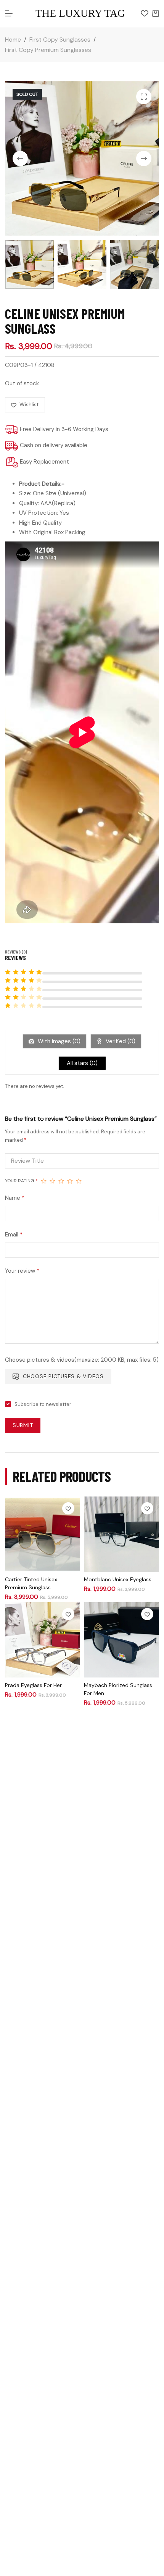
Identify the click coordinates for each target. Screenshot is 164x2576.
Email (14, 1235)
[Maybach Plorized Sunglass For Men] (121, 1640)
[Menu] (9, 13)
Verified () (120, 1041)
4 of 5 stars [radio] (70, 1181)
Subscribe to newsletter (43, 1404)
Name (15, 1198)
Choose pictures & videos (63, 1376)
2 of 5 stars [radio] (52, 1181)
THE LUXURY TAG (80, 13)
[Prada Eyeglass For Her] (43, 1640)
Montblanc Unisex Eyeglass (118, 1579)
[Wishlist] (145, 13)
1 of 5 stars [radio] (44, 1181)
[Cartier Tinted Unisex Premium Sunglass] (43, 1534)
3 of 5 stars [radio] (61, 1181)
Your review (22, 1271)
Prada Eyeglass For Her (33, 1685)
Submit (23, 1425)
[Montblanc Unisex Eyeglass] (121, 1534)
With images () (58, 1041)
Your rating (21, 1181)
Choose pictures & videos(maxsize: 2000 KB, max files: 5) (82, 1360)
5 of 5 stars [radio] (79, 1181)
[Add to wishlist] (68, 1508)
